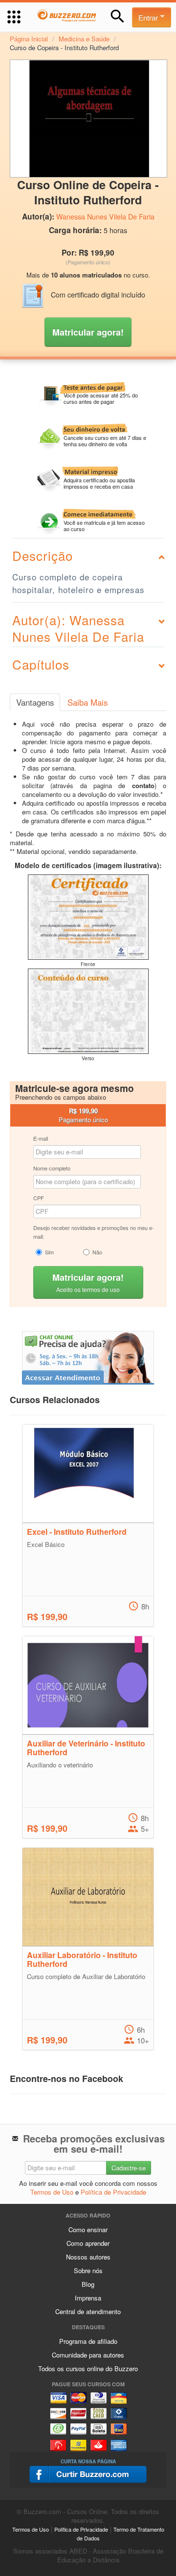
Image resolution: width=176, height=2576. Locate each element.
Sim (49, 1252)
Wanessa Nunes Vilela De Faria (105, 217)
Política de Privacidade (113, 2192)
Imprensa (88, 2298)
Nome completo (52, 1168)
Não (97, 1252)
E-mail (41, 1138)
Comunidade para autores (88, 2355)
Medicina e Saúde (84, 39)
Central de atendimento (88, 2311)
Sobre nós (88, 2270)
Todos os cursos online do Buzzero (88, 2368)
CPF (39, 1198)
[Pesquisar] (118, 16)
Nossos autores (88, 2257)
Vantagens (35, 702)
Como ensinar (88, 2229)
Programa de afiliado (88, 2341)
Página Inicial (29, 39)
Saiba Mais (88, 702)
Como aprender (88, 2243)
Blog (88, 2284)
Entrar (149, 17)
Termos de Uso (52, 2192)
